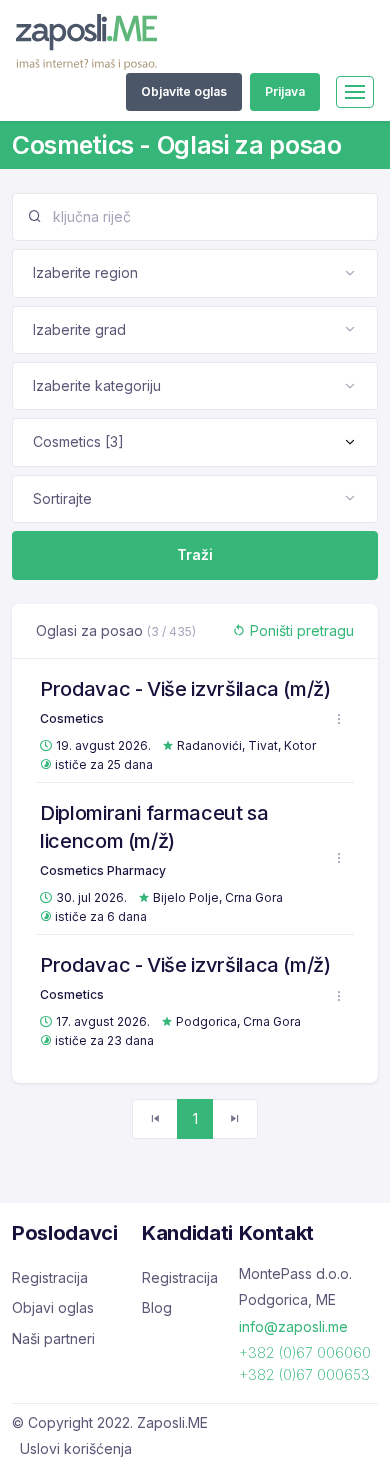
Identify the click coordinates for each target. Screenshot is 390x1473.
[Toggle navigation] (355, 92)
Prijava (285, 91)
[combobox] (195, 273)
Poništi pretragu (300, 630)
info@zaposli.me (293, 1326)
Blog (157, 1307)
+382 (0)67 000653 (304, 1374)
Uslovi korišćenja (76, 1448)
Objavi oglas (53, 1307)
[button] (339, 719)
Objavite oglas (184, 91)
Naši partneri (53, 1338)
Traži (195, 554)
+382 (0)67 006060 (305, 1352)
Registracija (50, 1277)
